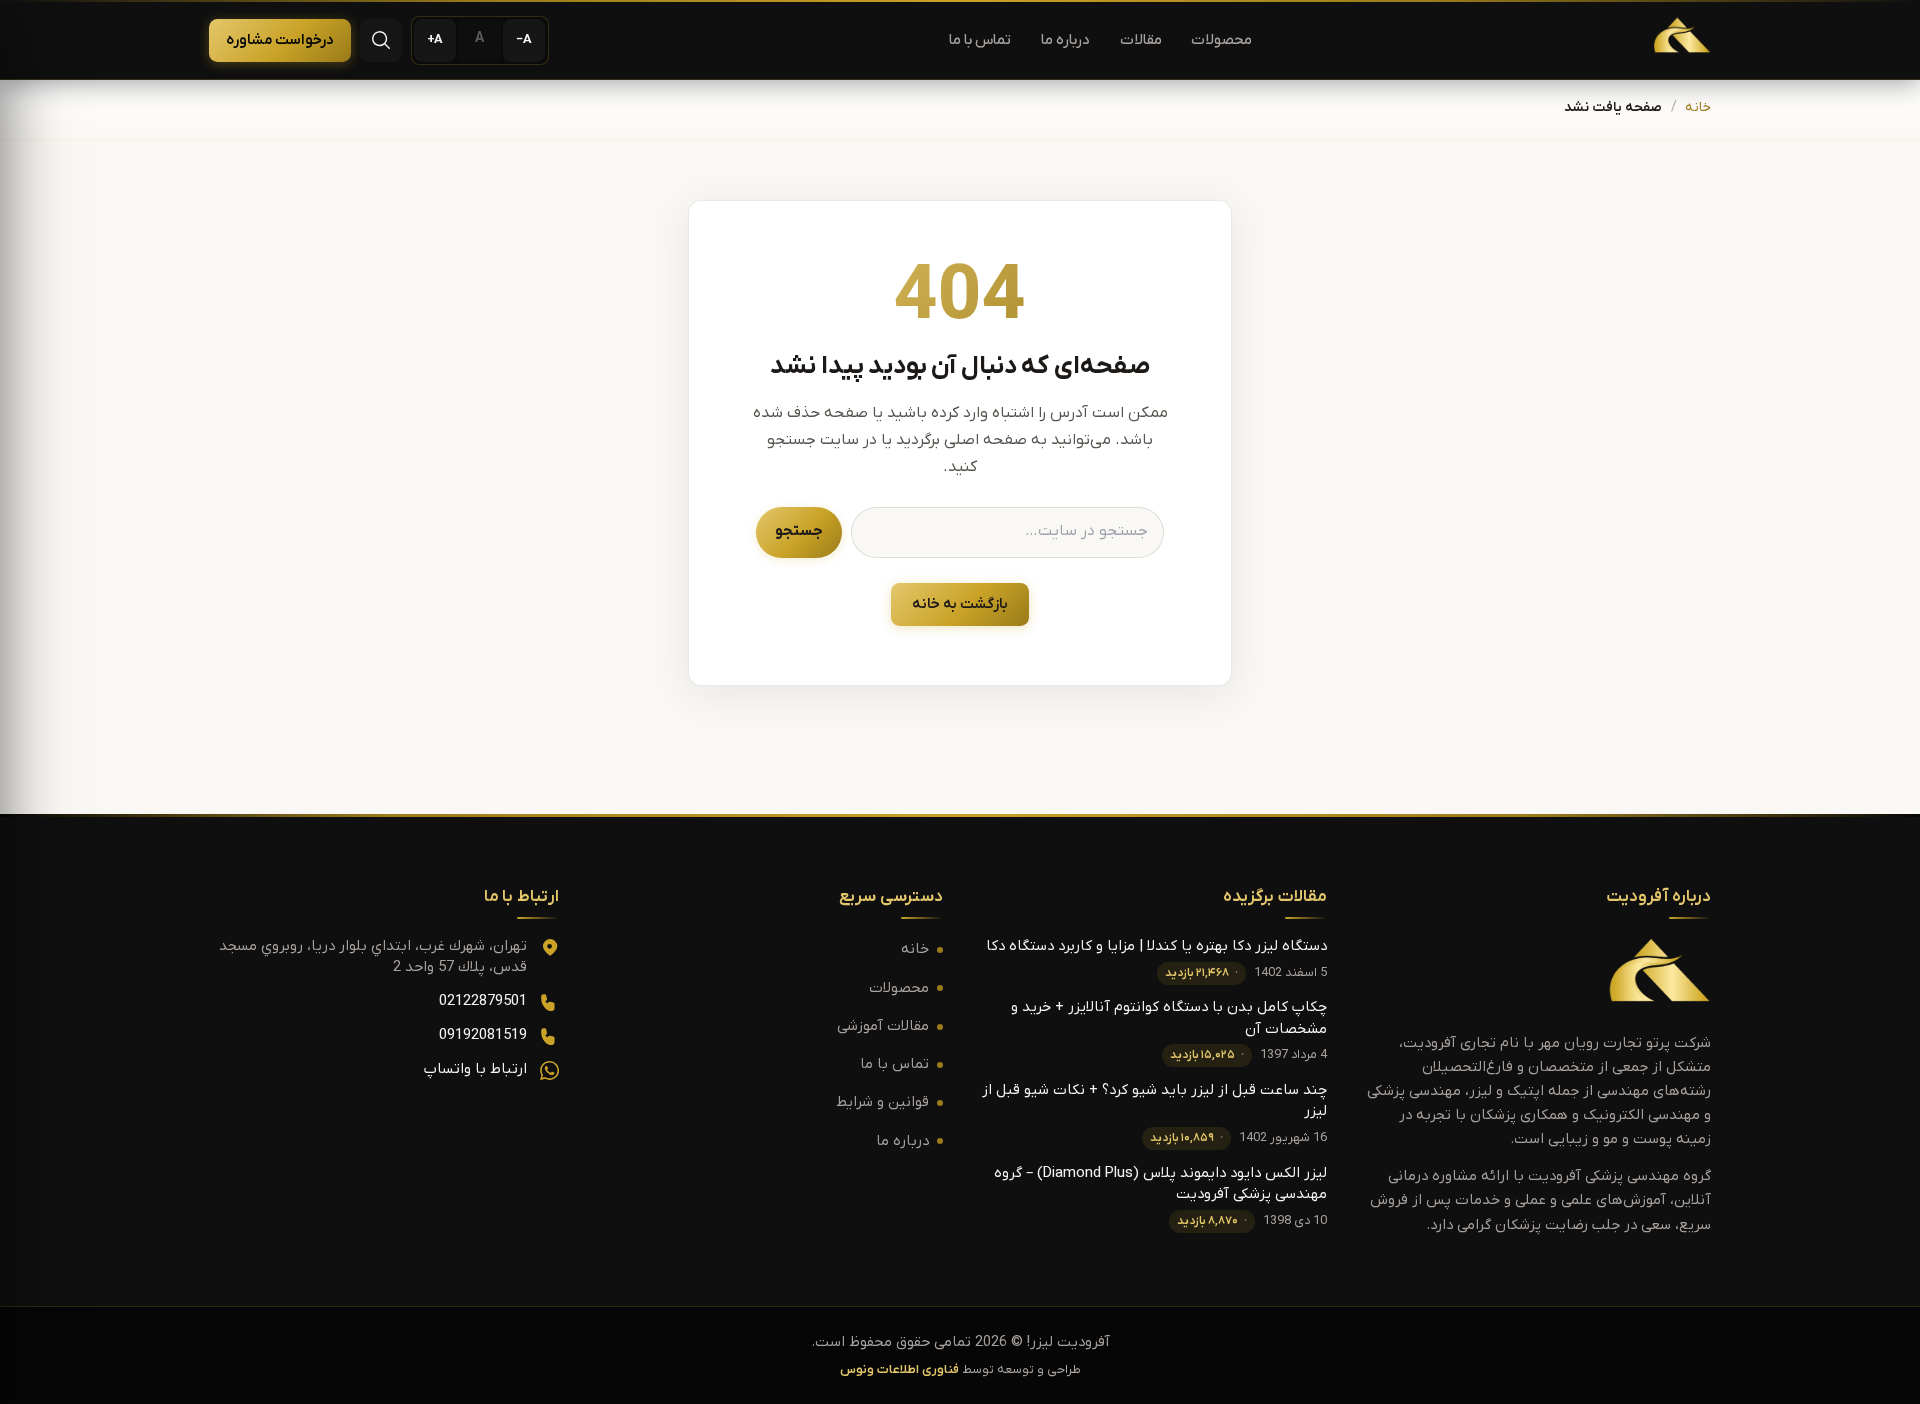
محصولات (1221, 40)
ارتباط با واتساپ (475, 1069)
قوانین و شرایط (882, 1102)
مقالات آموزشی (883, 1026)
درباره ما (1065, 40)
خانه (1698, 108)
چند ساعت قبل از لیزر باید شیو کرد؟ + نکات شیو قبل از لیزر (1154, 1101)
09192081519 (483, 1035)
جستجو (799, 531)
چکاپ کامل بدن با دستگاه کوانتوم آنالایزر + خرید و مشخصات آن (1169, 1018)
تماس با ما (980, 40)
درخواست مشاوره (280, 40)
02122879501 (483, 1001)
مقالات (1141, 40)
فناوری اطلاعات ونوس (899, 1370)
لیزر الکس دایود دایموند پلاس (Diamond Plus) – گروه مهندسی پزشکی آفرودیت (1160, 1184)
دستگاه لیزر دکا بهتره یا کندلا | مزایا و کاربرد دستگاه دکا (1156, 946)
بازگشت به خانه (960, 604)
